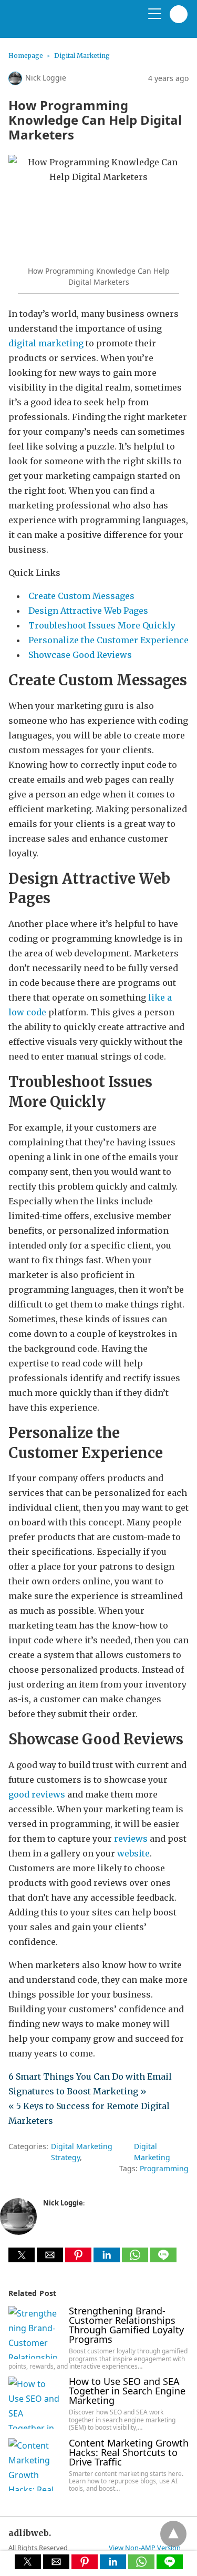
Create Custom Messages (81, 596)
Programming (164, 2168)
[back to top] (173, 2534)
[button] (22, 2255)
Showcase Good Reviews (80, 655)
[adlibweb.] (58, 23)
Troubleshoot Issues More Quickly (102, 625)
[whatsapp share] (136, 2259)
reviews (131, 1839)
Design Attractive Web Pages (88, 611)
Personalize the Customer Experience (108, 640)
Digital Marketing (82, 56)
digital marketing (46, 343)
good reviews (37, 1794)
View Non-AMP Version (145, 2548)
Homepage (26, 56)
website (133, 1853)
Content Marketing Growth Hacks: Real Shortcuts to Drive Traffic (129, 2452)
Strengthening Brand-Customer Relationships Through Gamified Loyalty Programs (126, 2325)
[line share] (163, 2259)
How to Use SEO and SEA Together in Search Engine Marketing (127, 2391)
